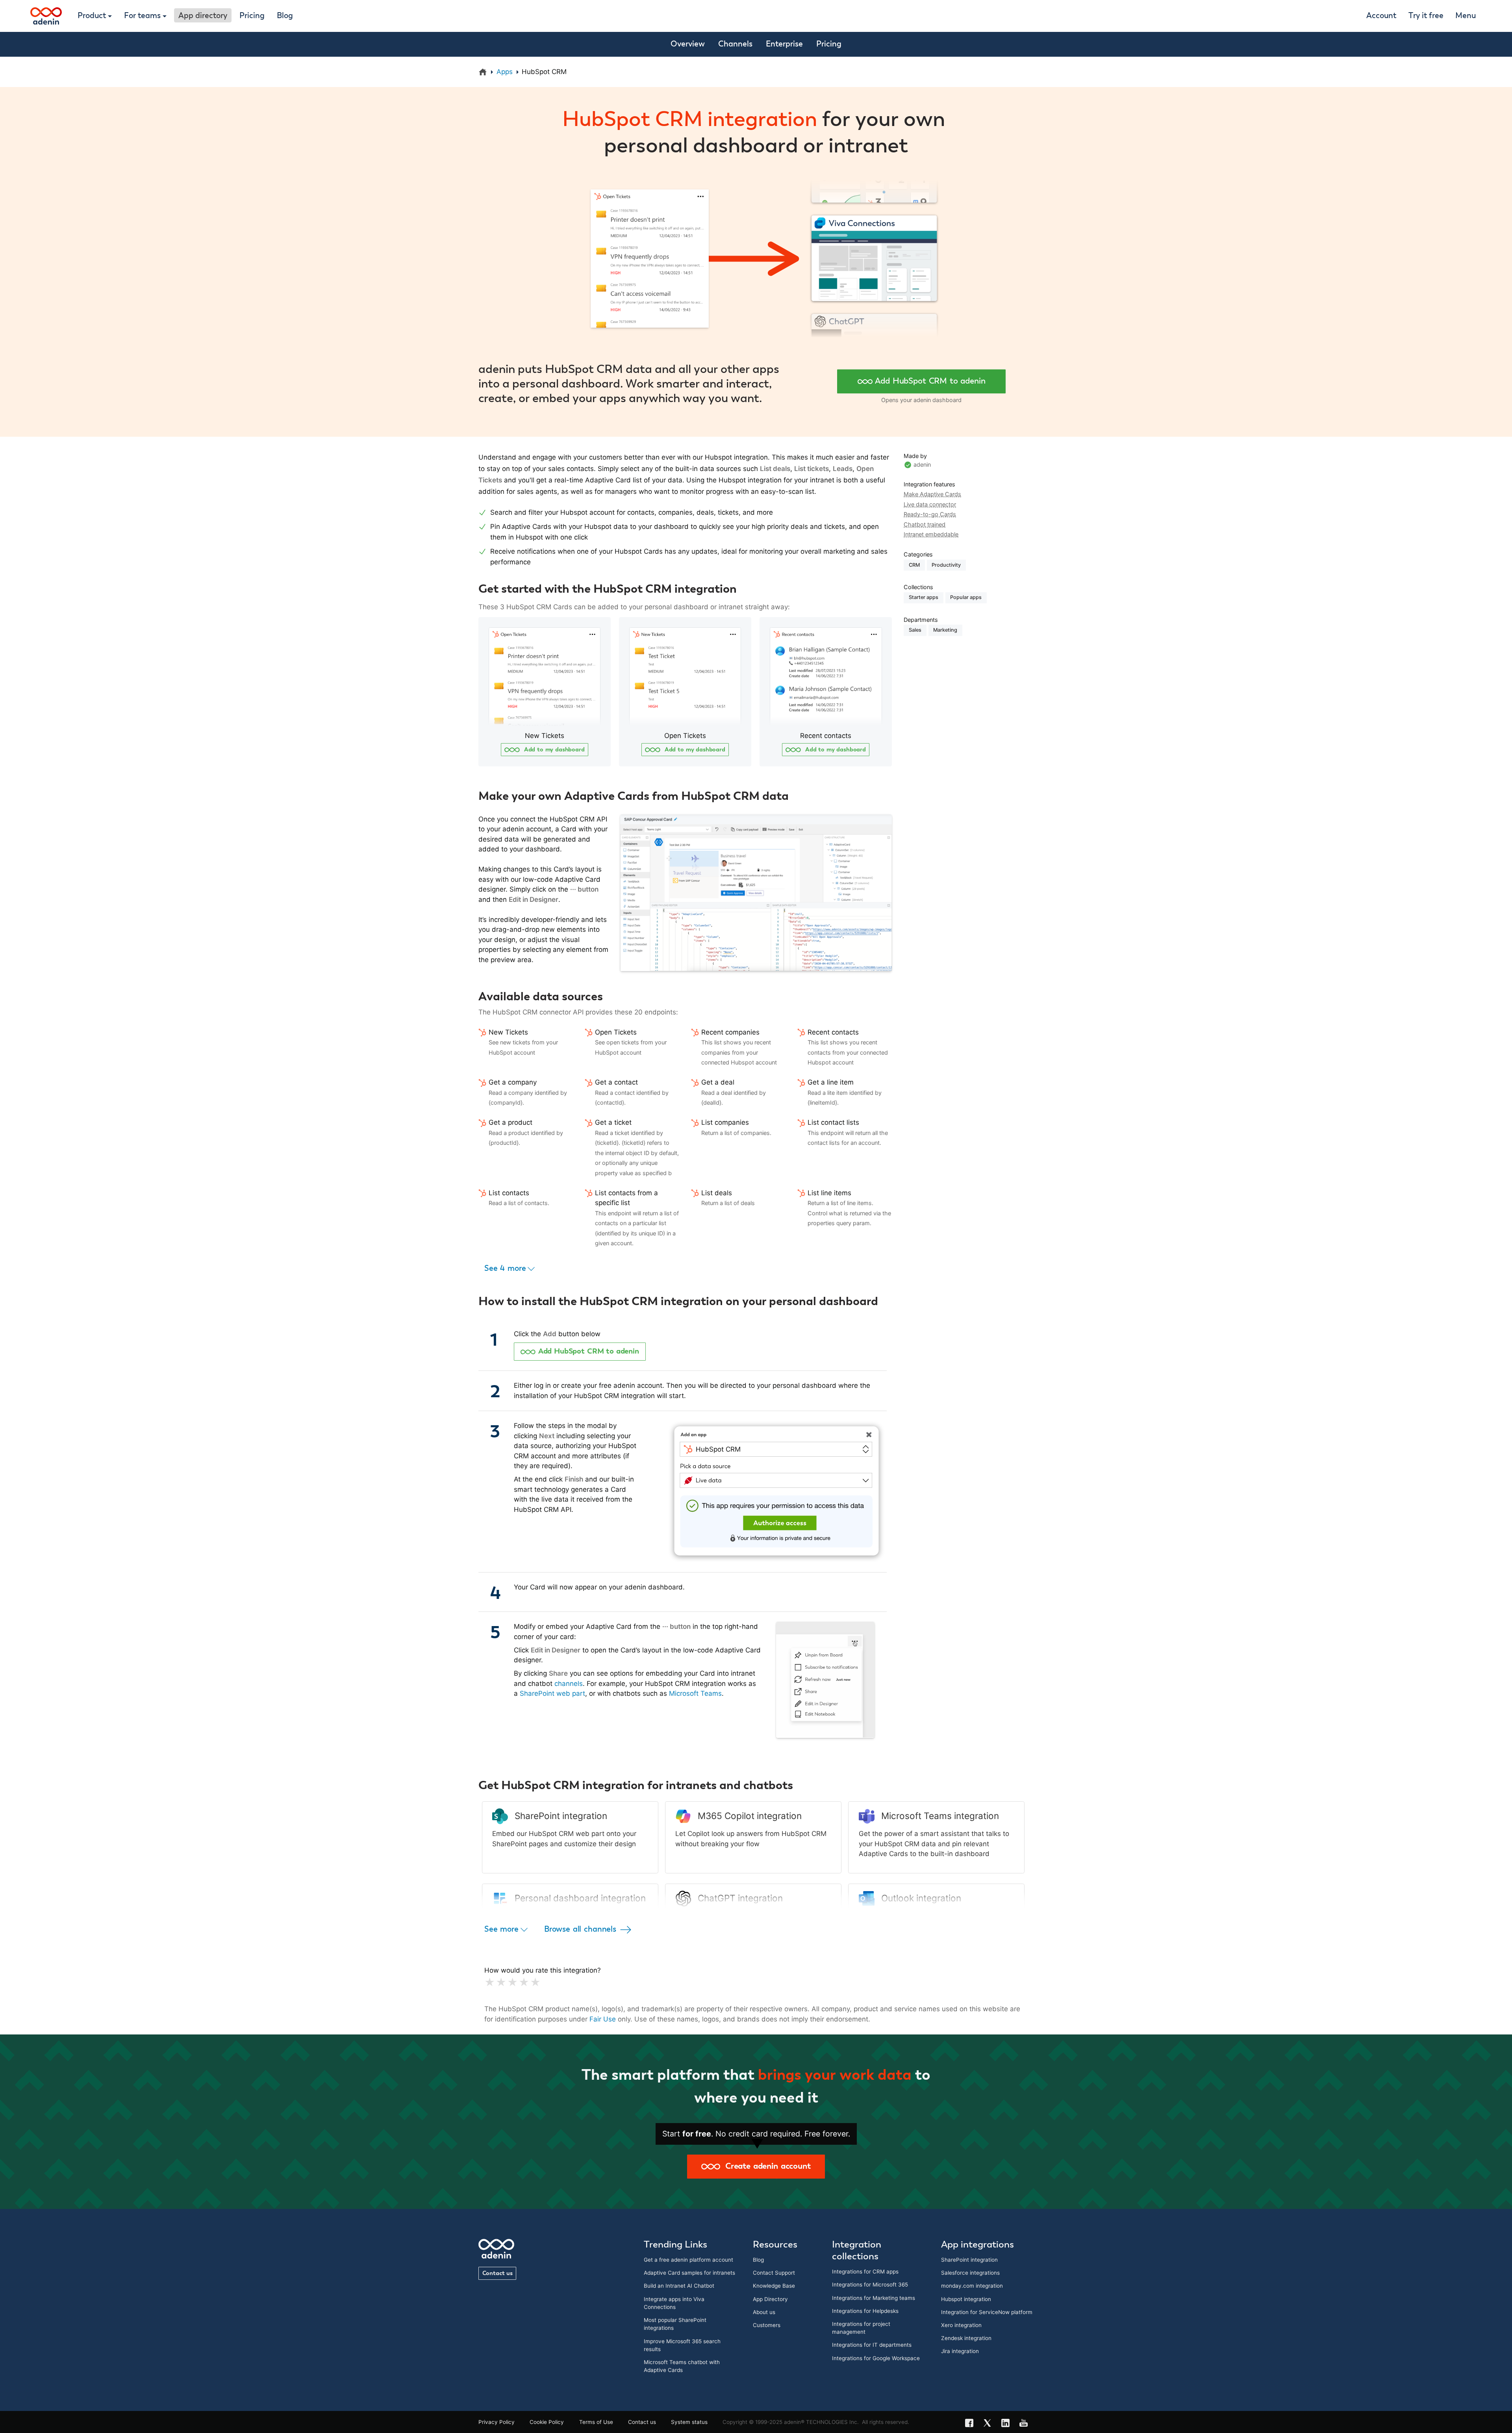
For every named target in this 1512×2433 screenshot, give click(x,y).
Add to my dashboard (553, 750)
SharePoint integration (969, 2260)
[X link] (990, 2424)
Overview (688, 44)
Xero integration (961, 2325)
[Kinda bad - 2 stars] (499, 1982)
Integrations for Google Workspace (876, 2358)
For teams (142, 16)
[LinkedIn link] (1008, 2424)
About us (764, 2312)
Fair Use (603, 2019)
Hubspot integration (966, 2299)
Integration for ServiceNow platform (987, 2312)
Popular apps (966, 597)
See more (502, 1929)
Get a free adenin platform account (688, 2260)
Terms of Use (596, 2422)
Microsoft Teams (695, 1693)
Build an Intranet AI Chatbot (679, 2286)
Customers (767, 2325)
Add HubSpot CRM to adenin (930, 381)
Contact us (498, 2273)
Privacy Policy (497, 2422)
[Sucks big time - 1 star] (488, 1982)
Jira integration (960, 2351)
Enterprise (784, 44)
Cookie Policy (547, 2422)
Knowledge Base (774, 2286)
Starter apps (924, 597)
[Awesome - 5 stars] (534, 1982)
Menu (1466, 16)
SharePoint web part (552, 1693)
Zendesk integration (966, 2338)
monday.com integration (972, 2286)
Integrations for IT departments (872, 2345)
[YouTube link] (1026, 2424)
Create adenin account (765, 2166)
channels (569, 1684)
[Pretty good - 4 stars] (522, 1982)
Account (1381, 16)
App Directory (770, 2299)
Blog (285, 16)
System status (689, 2422)
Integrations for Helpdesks (865, 2311)
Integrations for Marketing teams (874, 2298)
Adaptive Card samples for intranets (689, 2273)
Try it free (1426, 16)
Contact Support (774, 2273)
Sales (915, 630)
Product (92, 16)
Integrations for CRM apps (865, 2272)
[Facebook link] (972, 2424)
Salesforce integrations (970, 2273)
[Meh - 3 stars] (511, 1982)
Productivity (946, 565)
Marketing (945, 630)
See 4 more (506, 1268)
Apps (505, 72)
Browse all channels (581, 1929)
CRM (914, 565)
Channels (735, 44)
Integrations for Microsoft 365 (870, 2285)
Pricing (252, 16)
